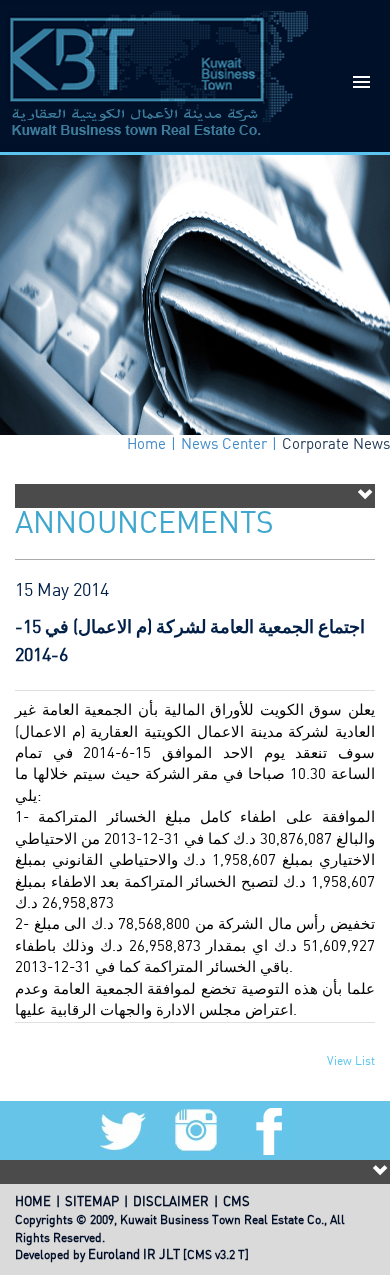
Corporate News (336, 445)
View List (351, 1061)
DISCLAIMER (171, 1202)
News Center (224, 445)
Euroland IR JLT (134, 1255)
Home (146, 445)
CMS (236, 1202)
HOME (33, 1202)
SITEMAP (92, 1202)
